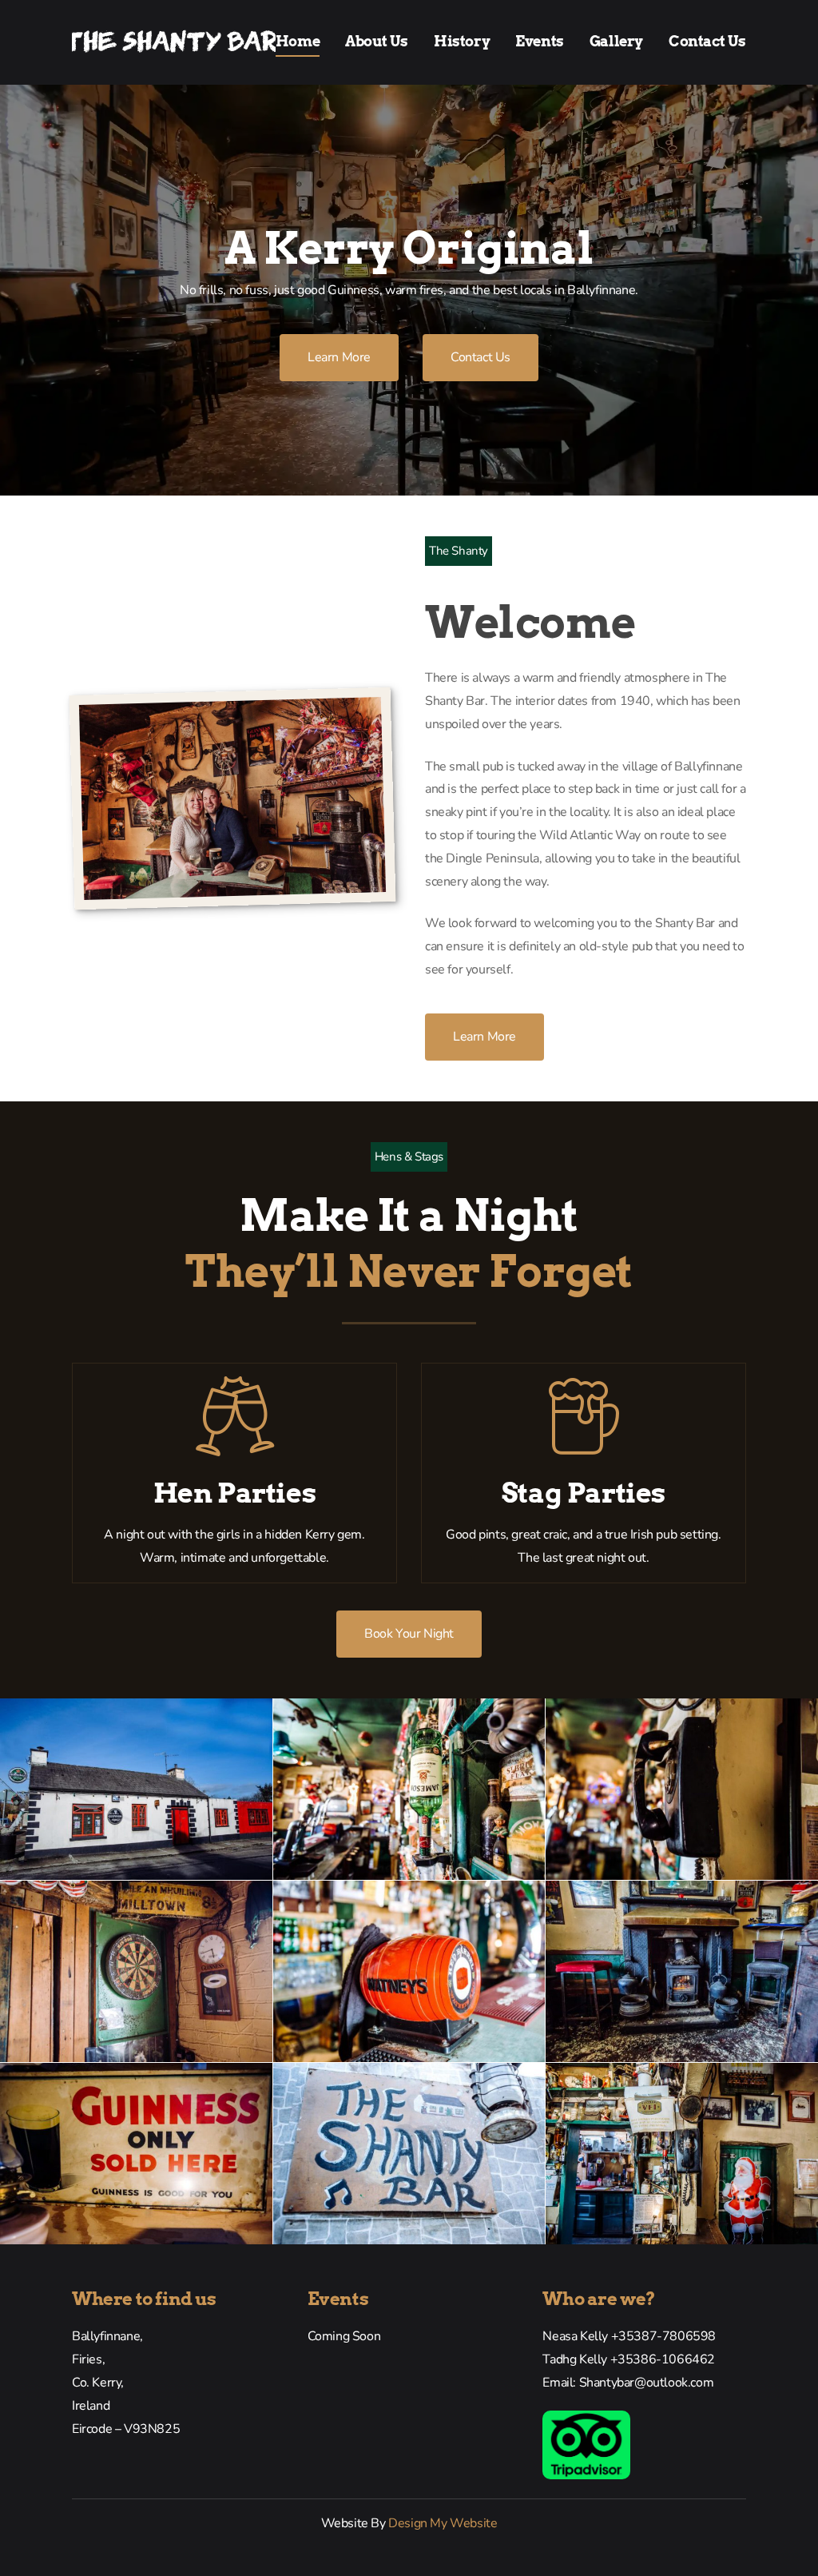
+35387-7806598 (663, 2336)
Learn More (339, 357)
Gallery (616, 41)
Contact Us (707, 41)
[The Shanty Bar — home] (174, 42)
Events (540, 41)
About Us (377, 41)
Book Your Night (409, 1634)
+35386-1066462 (663, 2359)
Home (298, 41)
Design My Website (443, 2523)
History (462, 41)
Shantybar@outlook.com (647, 2383)
